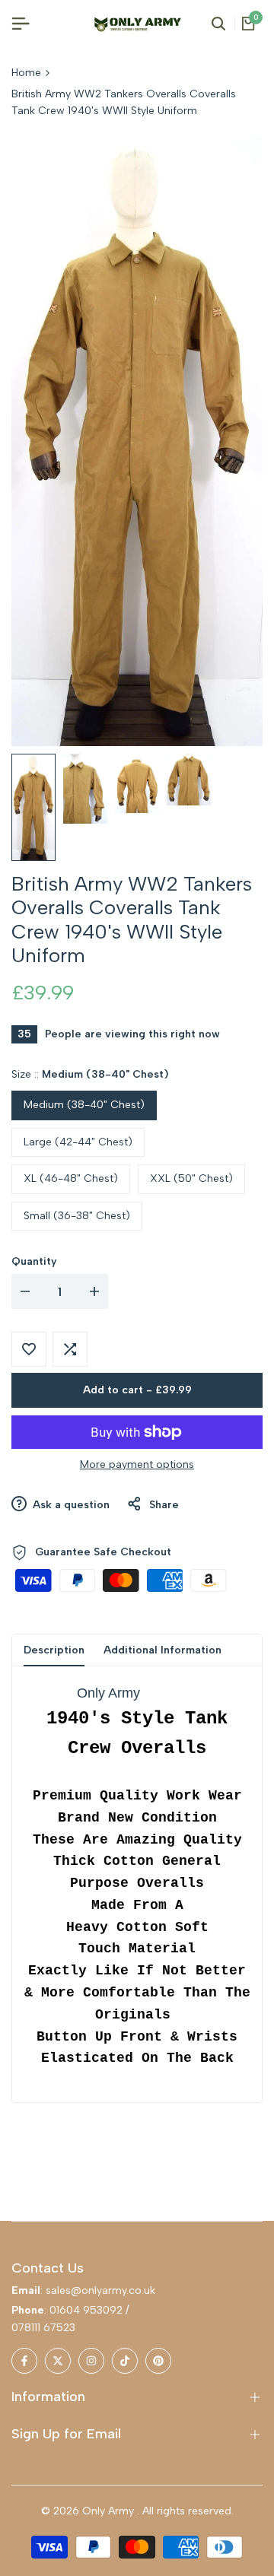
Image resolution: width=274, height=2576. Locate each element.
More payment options (137, 1464)
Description (54, 1650)
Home (26, 73)
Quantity (34, 1261)
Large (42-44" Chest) (78, 1142)
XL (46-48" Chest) (71, 1178)
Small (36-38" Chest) (77, 1216)
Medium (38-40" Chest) (84, 1105)
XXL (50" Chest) (191, 1178)
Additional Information (162, 1650)
